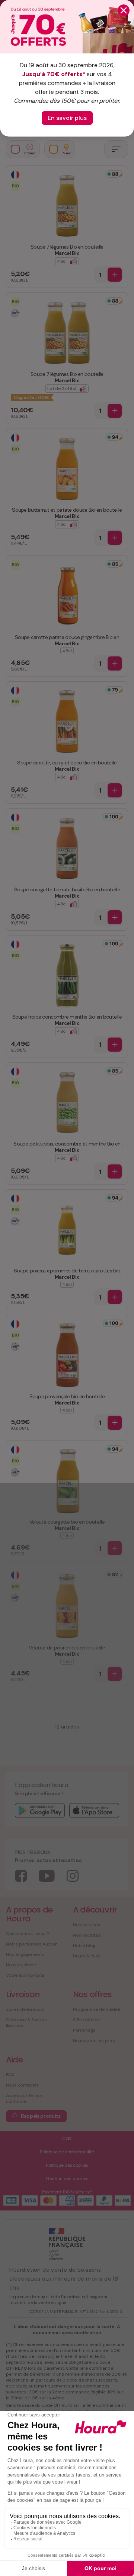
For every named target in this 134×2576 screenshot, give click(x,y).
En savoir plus (67, 118)
